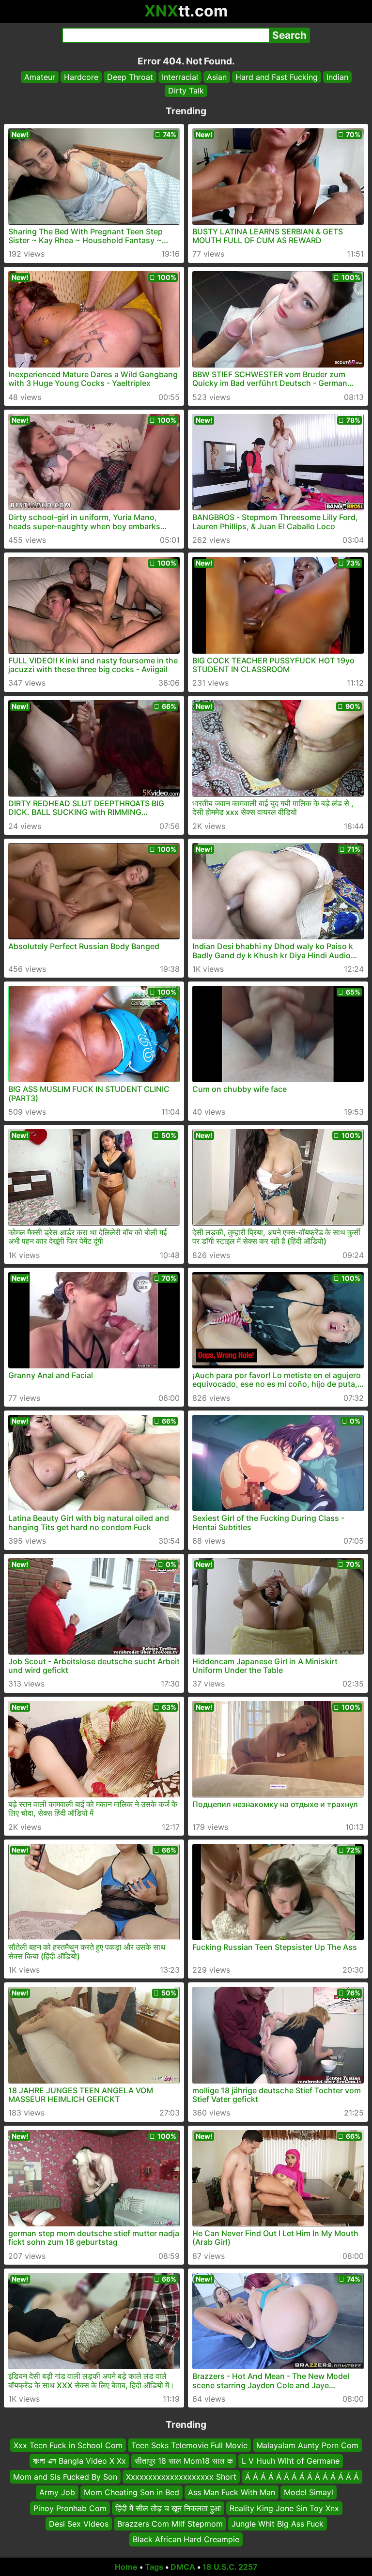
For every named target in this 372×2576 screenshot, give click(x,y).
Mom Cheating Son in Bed (132, 2493)
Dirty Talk (186, 91)
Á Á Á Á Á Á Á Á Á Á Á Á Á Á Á (302, 2477)
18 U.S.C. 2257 (230, 2567)
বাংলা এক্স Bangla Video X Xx (79, 2461)
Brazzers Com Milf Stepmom (170, 2524)
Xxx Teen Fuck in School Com (68, 2445)
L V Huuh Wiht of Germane (291, 2461)
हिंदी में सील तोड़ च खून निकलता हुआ (168, 2508)
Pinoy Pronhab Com (70, 2508)
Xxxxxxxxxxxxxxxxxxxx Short (181, 2477)
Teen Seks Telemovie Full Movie (189, 2445)
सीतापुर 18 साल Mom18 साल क (184, 2461)
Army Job (57, 2493)
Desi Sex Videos (79, 2524)
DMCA (183, 2567)
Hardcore (81, 77)
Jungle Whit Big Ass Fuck (278, 2524)
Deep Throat (130, 77)
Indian (337, 77)
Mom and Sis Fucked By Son (65, 2477)
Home (126, 2567)
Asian (217, 77)
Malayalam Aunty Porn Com (307, 2445)
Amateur (40, 77)
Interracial (180, 77)
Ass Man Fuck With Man (232, 2493)
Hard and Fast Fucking (277, 77)
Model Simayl (309, 2493)
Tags (154, 2567)
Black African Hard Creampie (186, 2540)
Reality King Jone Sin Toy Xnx (284, 2508)
